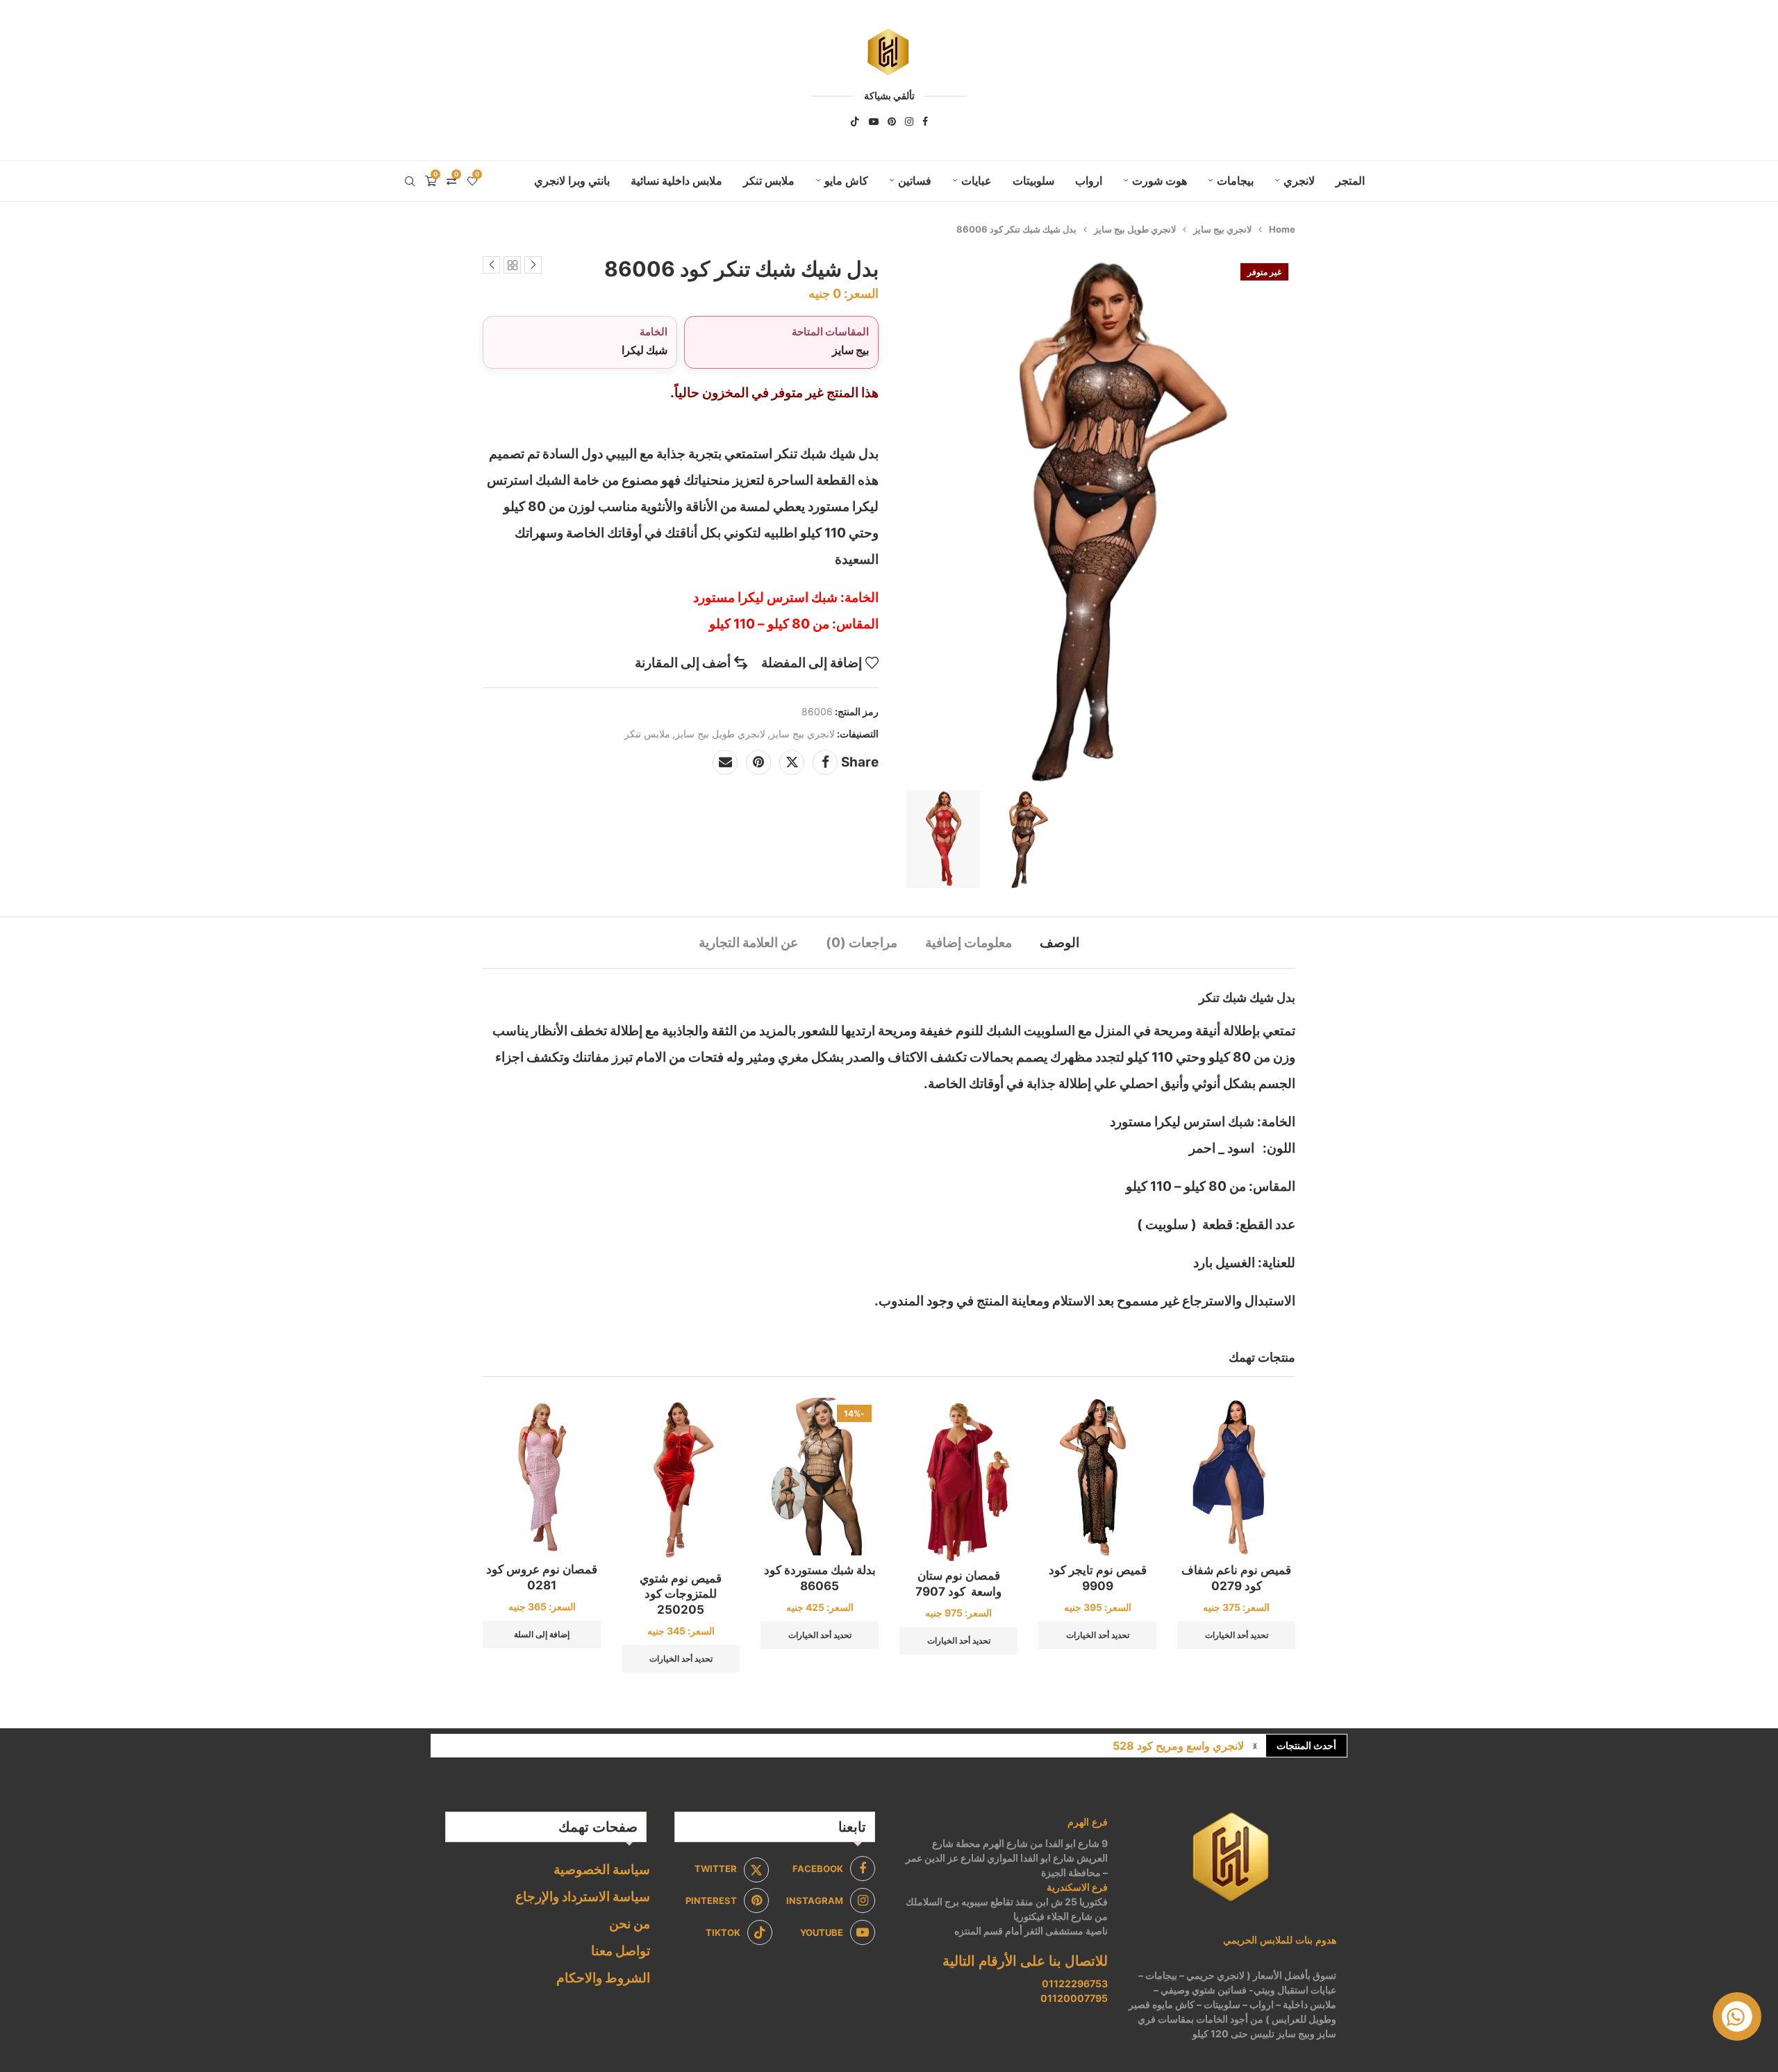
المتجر (1350, 181)
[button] (1255, 1746)
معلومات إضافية (969, 943)
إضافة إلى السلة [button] (542, 1634)
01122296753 (1075, 1983)
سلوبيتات (1033, 181)
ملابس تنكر (769, 181)
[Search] (410, 181)
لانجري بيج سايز (1222, 229)
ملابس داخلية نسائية (676, 181)
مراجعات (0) (862, 943)
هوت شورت (1160, 181)
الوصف (1060, 943)
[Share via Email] (725, 762)
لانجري (1299, 181)
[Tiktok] (855, 122)
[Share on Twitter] (792, 762)
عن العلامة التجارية (748, 943)
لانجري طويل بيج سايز (1135, 229)
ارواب (1089, 181)
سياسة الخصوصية (602, 1870)
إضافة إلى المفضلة (812, 663)
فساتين (915, 181)
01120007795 (1074, 1998)
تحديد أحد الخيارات (1237, 1635)
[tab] (1060, 943)
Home (1282, 229)
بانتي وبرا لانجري (572, 181)
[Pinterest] (892, 122)
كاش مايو (846, 181)
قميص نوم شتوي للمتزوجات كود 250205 (681, 1594)
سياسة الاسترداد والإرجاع (583, 1897)
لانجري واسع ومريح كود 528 (1178, 1746)
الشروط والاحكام (603, 1978)
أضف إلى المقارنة (683, 663)
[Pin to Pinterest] (758, 762)
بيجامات (1235, 181)
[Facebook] (925, 122)
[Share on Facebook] (825, 762)
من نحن (630, 1924)
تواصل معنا (621, 1951)
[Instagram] (909, 122)
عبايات (977, 181)
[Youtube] (874, 122)
